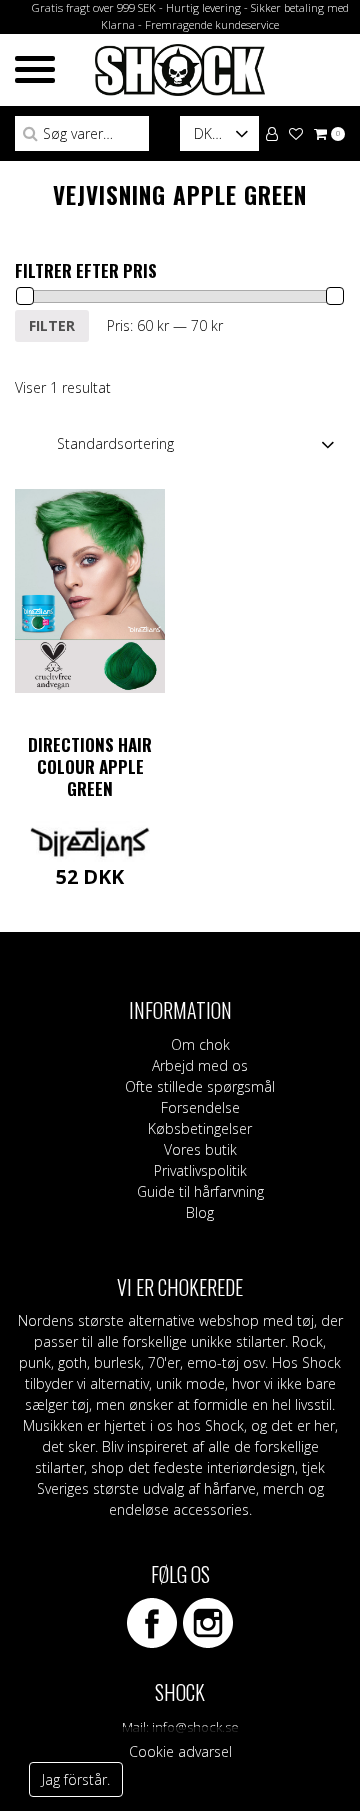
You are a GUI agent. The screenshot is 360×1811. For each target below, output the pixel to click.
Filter (52, 325)
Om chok (200, 1044)
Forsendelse (200, 1107)
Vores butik (200, 1149)
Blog (200, 1212)
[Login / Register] (272, 132)
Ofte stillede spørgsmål (200, 1086)
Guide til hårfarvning (200, 1191)
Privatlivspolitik (200, 1170)
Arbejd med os (200, 1065)
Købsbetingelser (200, 1128)
